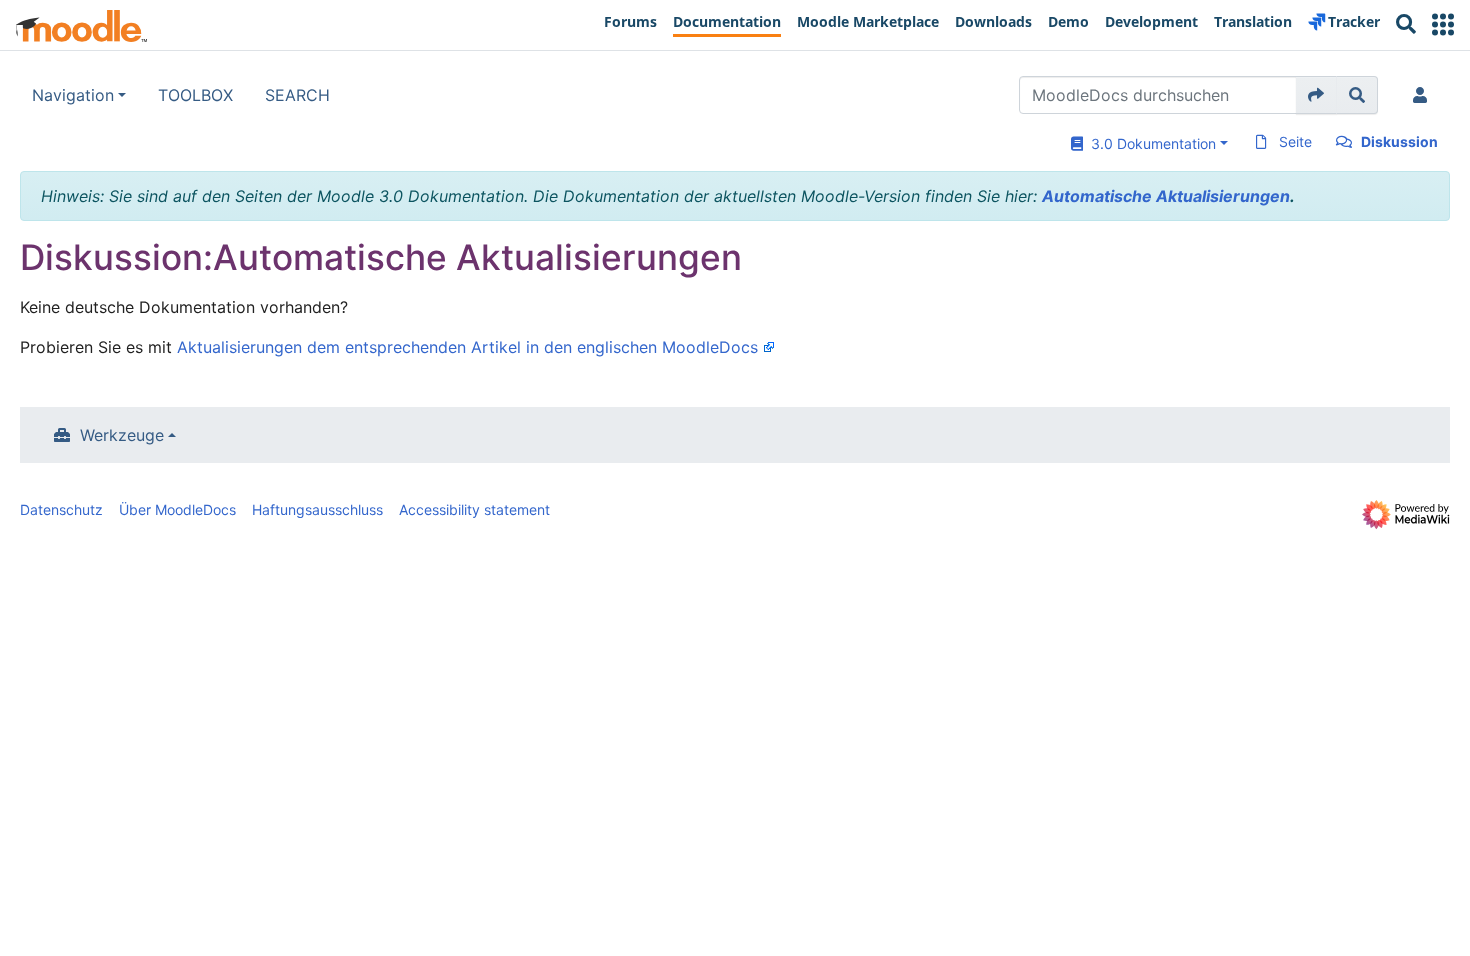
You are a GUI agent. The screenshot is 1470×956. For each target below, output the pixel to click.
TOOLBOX (195, 95)
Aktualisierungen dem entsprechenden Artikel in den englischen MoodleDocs (467, 347)
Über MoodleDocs (177, 509)
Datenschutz (61, 509)
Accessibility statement (474, 509)
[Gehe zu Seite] (1316, 95)
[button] (1443, 24)
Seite (1295, 141)
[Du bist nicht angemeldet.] (1424, 95)
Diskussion (1399, 141)
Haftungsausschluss (317, 509)
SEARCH (297, 95)
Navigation (73, 95)
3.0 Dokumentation (1149, 143)
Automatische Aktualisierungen (1166, 196)
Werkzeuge (122, 435)
